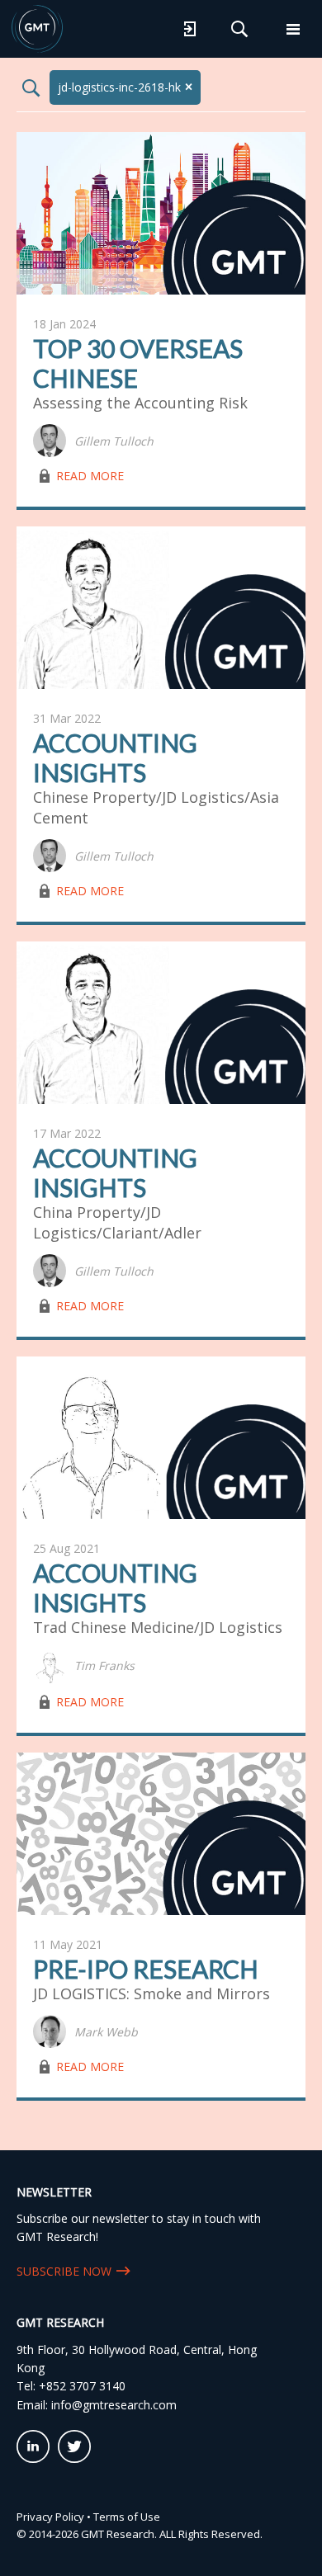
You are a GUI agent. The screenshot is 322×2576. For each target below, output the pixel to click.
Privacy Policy (50, 2517)
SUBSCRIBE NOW (64, 2271)
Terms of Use (127, 2517)
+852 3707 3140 (82, 2386)
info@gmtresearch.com (114, 2405)
